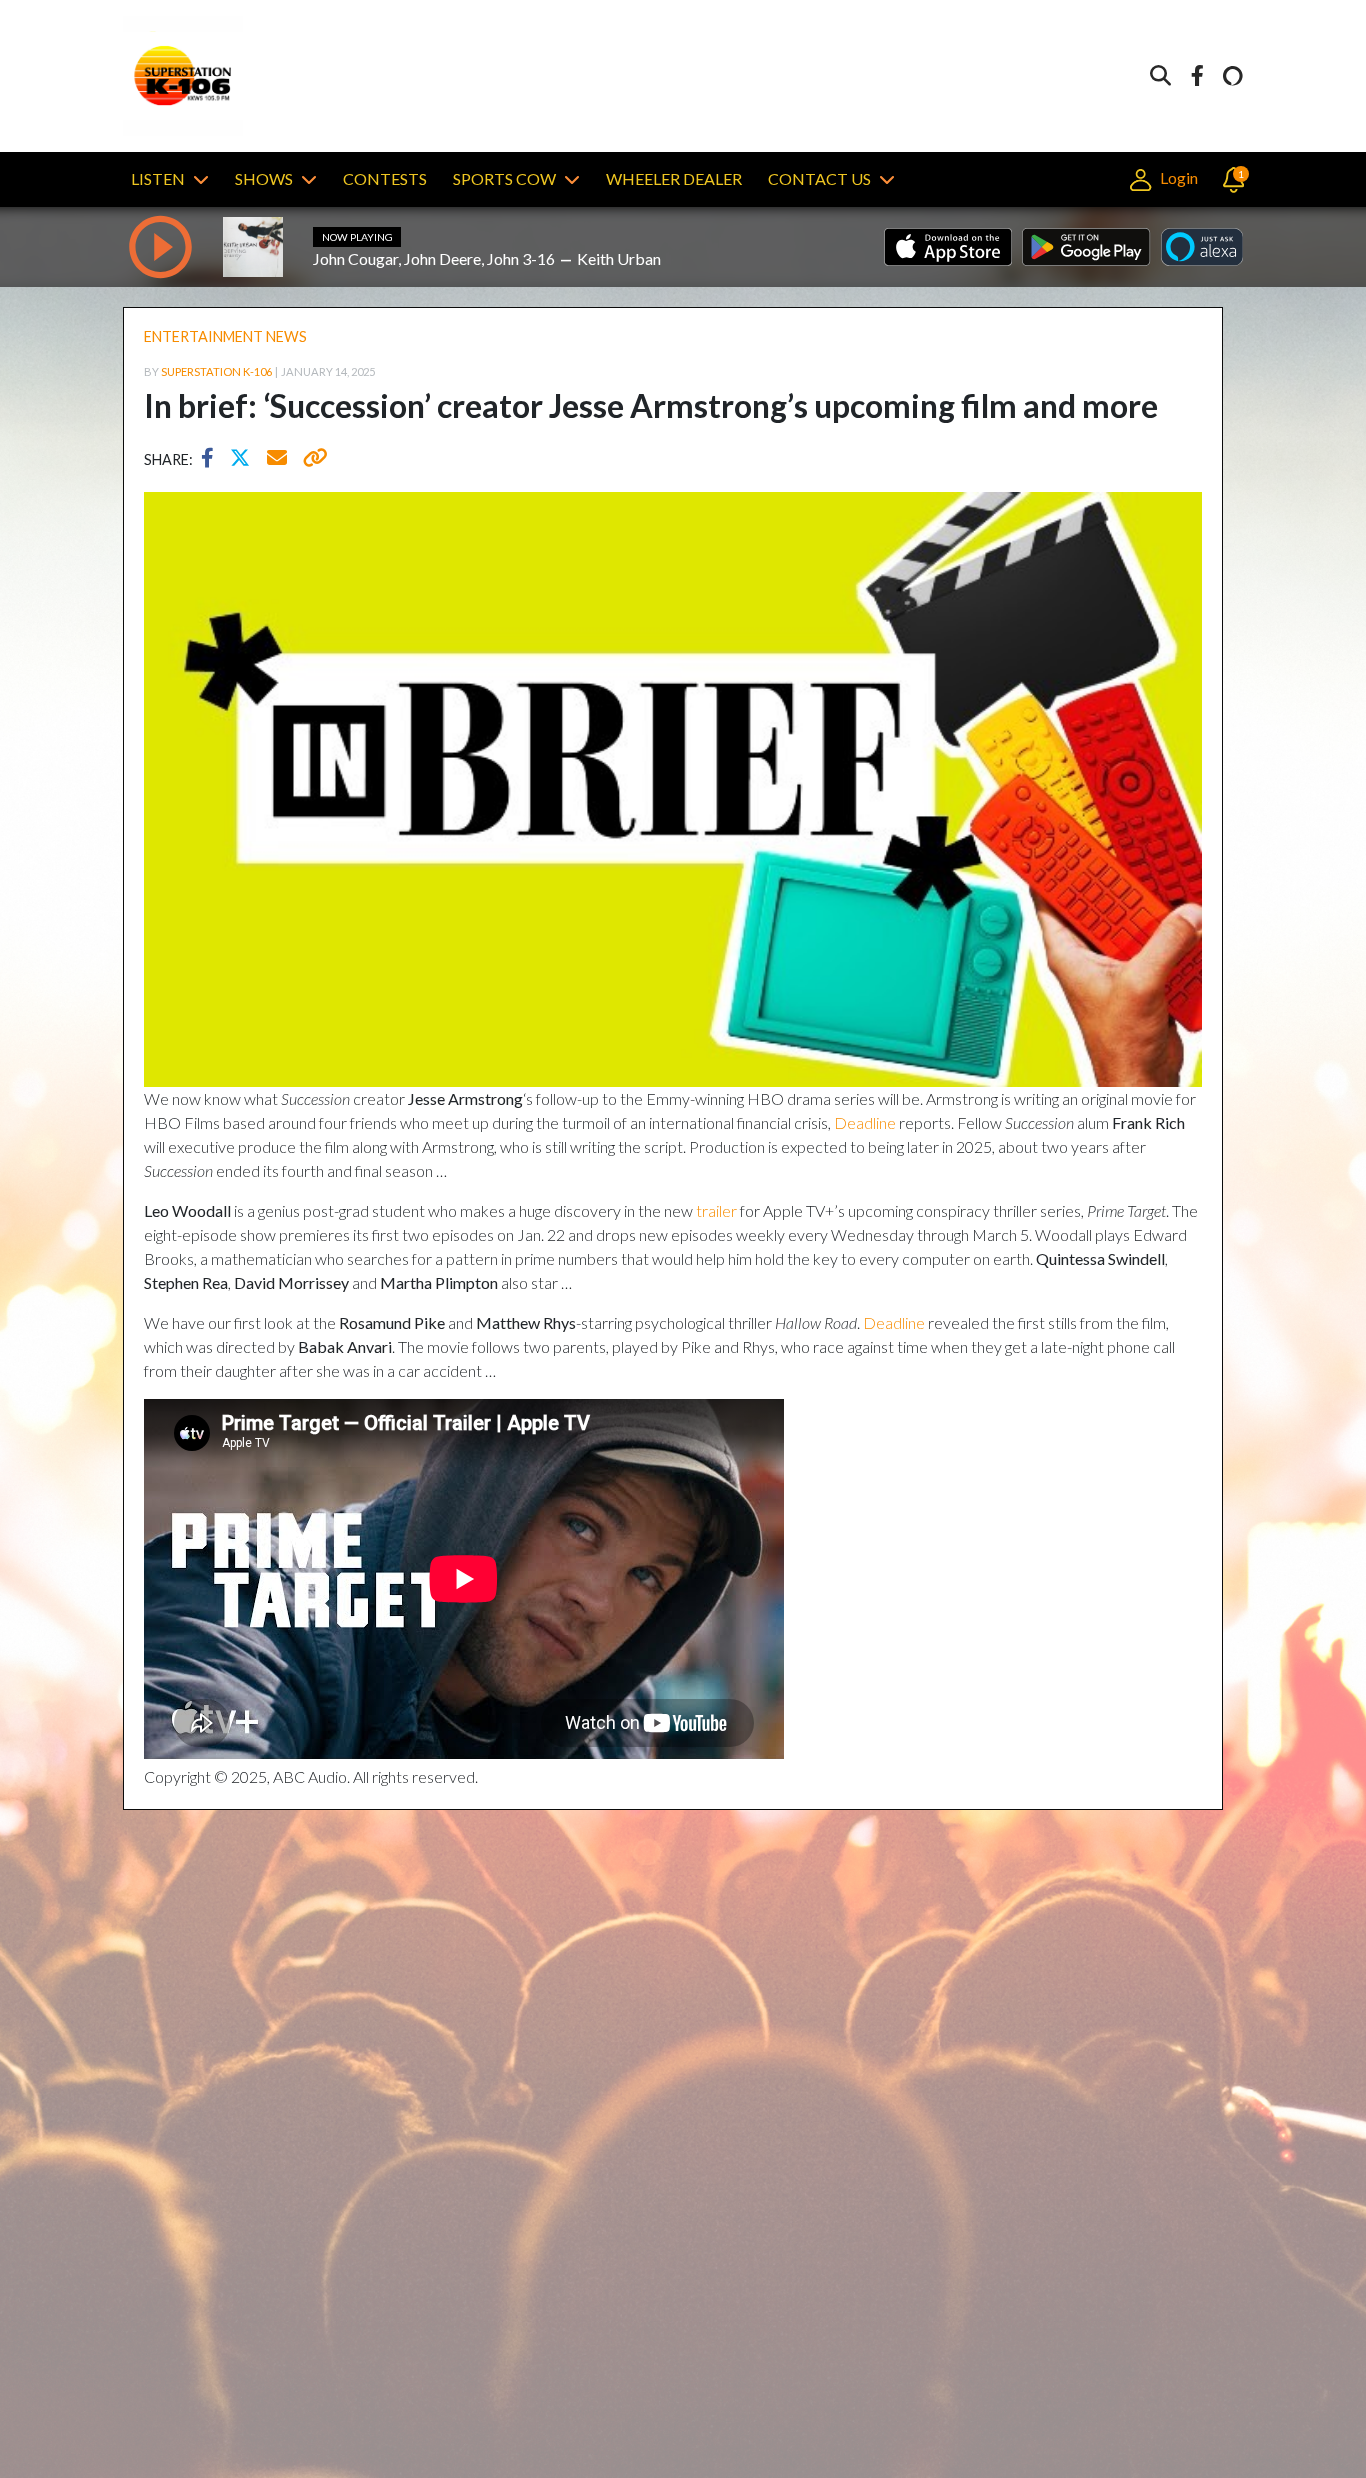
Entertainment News (225, 336)
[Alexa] (1233, 76)
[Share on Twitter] (245, 460)
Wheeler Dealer (674, 178)
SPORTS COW (504, 178)
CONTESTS (385, 178)
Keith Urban (619, 258)
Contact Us (819, 178)
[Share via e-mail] (278, 460)
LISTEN (158, 178)
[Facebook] (1197, 76)
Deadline (865, 1122)
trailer (716, 1210)
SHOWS (264, 178)
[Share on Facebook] (212, 460)
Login (1177, 177)
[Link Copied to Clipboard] (311, 460)
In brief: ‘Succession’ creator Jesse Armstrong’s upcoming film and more (651, 405)
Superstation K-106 (216, 371)
